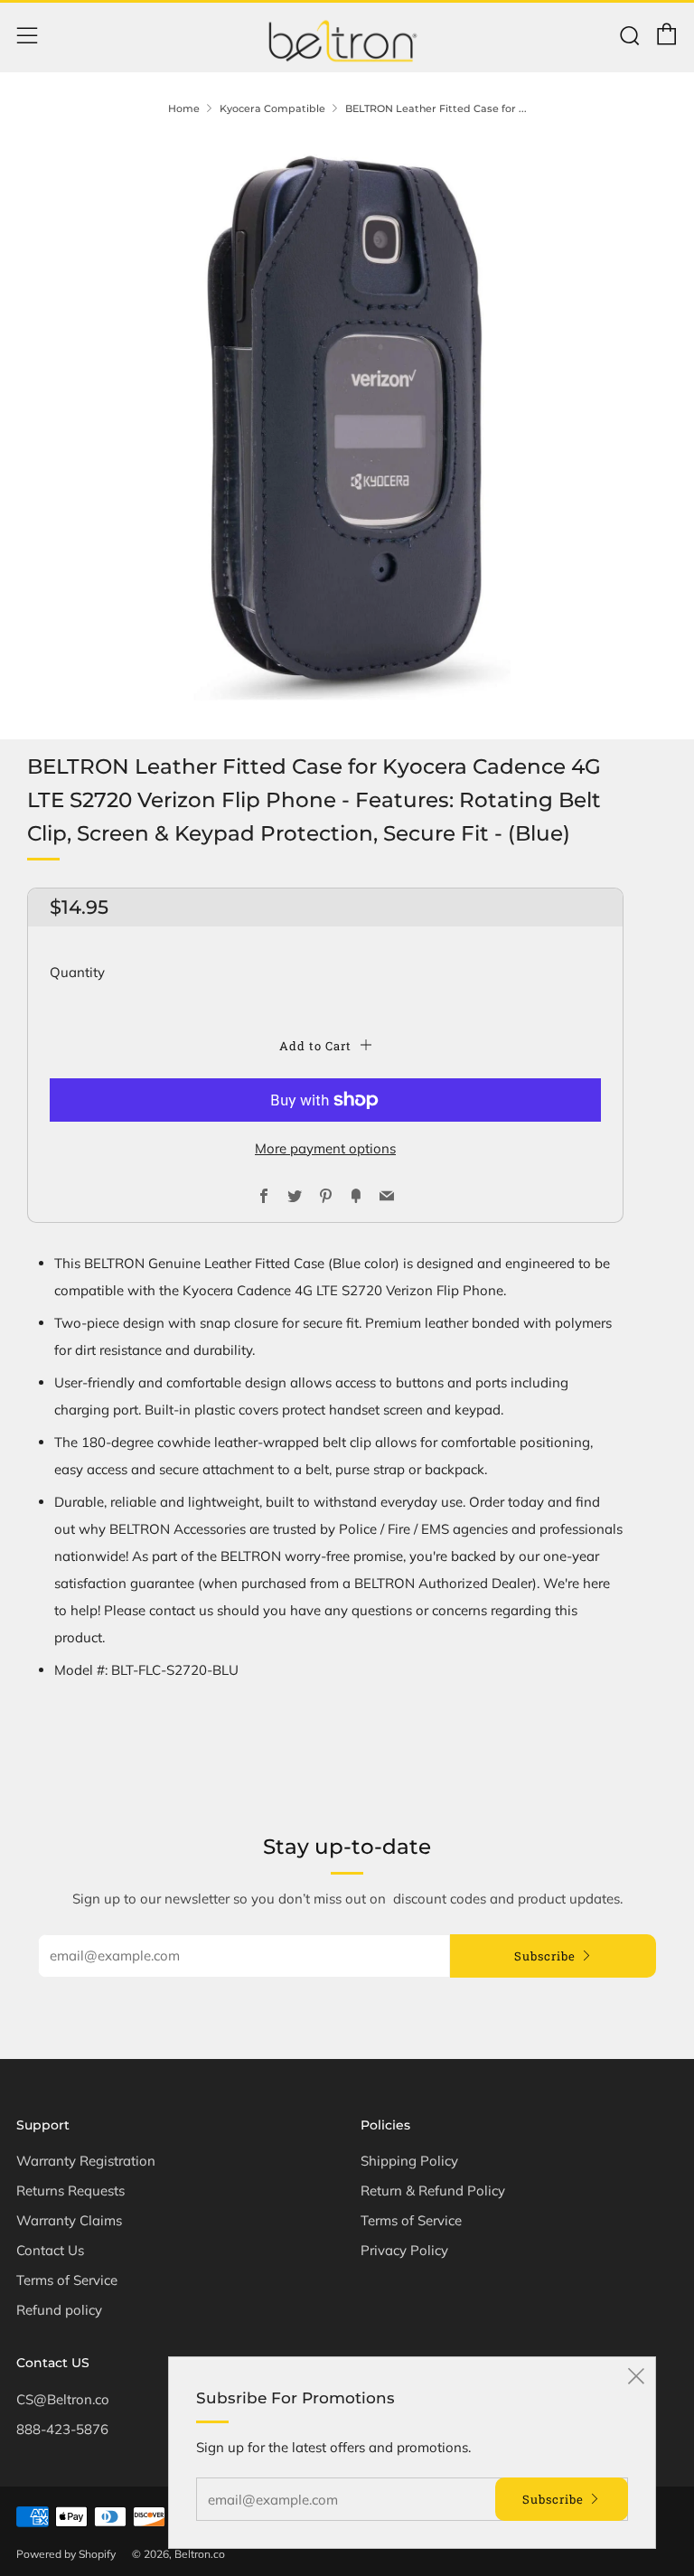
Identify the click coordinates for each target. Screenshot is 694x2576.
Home (184, 108)
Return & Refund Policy (433, 2191)
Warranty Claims (69, 2220)
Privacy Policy (404, 2250)
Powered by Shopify (66, 2554)
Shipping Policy (409, 2161)
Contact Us (50, 2250)
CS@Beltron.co (63, 2399)
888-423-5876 (62, 2429)
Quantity (77, 972)
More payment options (325, 1148)
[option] (347, 422)
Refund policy (59, 2310)
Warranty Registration (86, 2161)
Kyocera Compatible (272, 108)
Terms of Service (67, 2280)
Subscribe (545, 1956)
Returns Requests (70, 2191)
